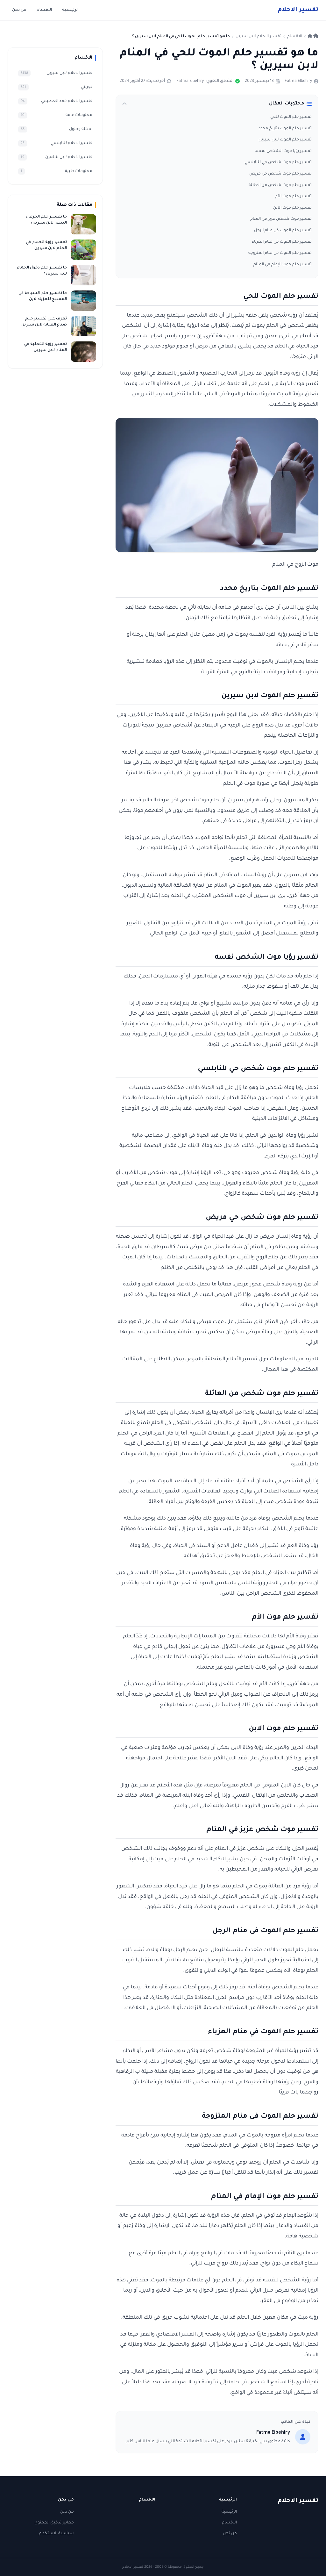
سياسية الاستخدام (56, 2534)
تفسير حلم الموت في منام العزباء (282, 242)
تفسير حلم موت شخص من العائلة (280, 185)
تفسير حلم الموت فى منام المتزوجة (280, 253)
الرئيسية (70, 10)
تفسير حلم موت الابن (292, 208)
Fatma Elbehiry (298, 81)
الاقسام (44, 10)
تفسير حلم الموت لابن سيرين (285, 140)
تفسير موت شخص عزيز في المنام (281, 219)
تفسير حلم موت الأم (293, 197)
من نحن (19, 10)
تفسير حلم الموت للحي (291, 117)
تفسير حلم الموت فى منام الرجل (283, 231)
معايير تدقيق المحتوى (54, 2523)
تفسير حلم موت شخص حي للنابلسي (278, 162)
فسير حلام (298, 10)
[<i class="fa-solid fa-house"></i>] (313, 37)
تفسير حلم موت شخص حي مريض (280, 174)
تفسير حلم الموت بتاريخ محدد (285, 129)
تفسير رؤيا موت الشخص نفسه (283, 151)
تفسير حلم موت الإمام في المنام (283, 265)
